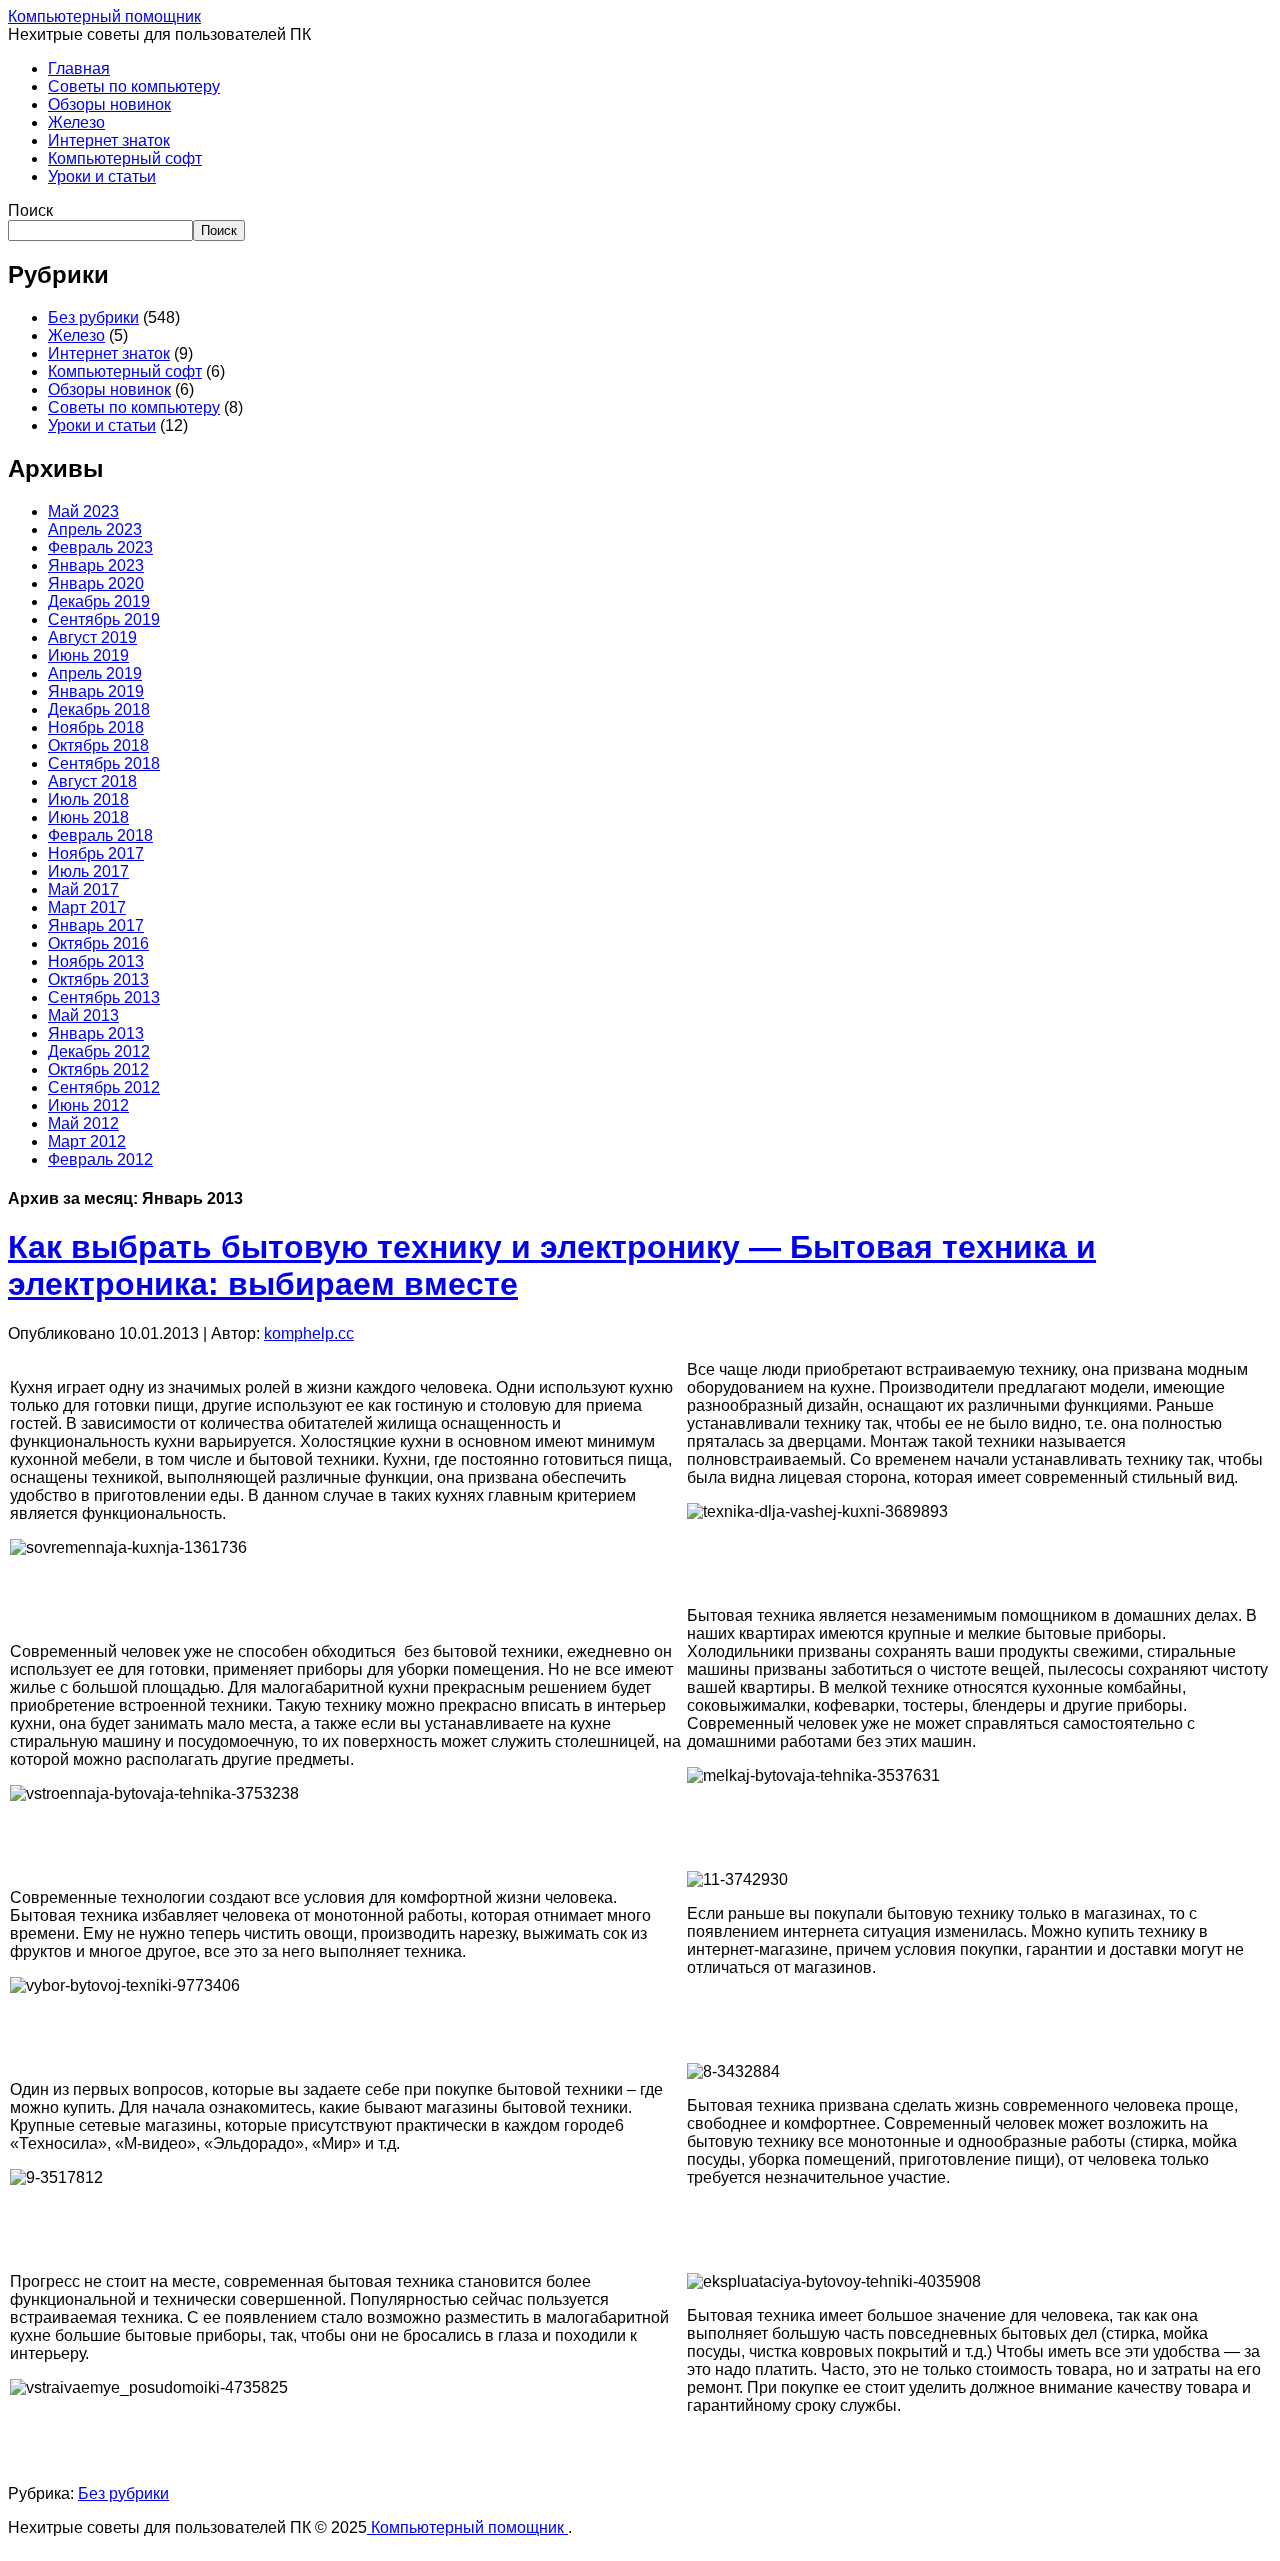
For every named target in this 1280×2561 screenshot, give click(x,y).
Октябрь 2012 (98, 1069)
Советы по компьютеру (134, 86)
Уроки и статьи (102, 176)
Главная (79, 68)
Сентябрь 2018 (104, 763)
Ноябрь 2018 (96, 727)
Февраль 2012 (100, 1159)
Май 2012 (83, 1123)
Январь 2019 (96, 691)
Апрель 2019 (95, 673)
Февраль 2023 (100, 547)
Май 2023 (83, 511)
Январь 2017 (96, 925)
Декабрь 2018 (99, 709)
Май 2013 (83, 1015)
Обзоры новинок (109, 104)
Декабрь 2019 (99, 601)
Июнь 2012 (88, 1105)
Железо (76, 122)
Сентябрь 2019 (104, 619)
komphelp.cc (309, 1333)
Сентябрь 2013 (104, 997)
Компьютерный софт (125, 158)
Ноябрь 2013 (96, 961)
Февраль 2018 (100, 835)
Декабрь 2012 (99, 1051)
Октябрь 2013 (98, 979)
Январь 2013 (96, 1033)
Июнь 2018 (88, 817)
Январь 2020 (96, 583)
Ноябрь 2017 (96, 853)
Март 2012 (87, 1141)
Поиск (30, 210)
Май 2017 (83, 889)
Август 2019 (92, 637)
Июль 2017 (88, 871)
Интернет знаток (109, 140)
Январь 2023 (96, 565)
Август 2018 (92, 781)
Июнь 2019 (88, 655)
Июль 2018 (88, 799)
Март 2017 (87, 907)
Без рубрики (93, 317)
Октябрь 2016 (98, 943)
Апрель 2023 (95, 529)
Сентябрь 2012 (104, 1087)
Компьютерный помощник (104, 16)
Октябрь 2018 (98, 745)
